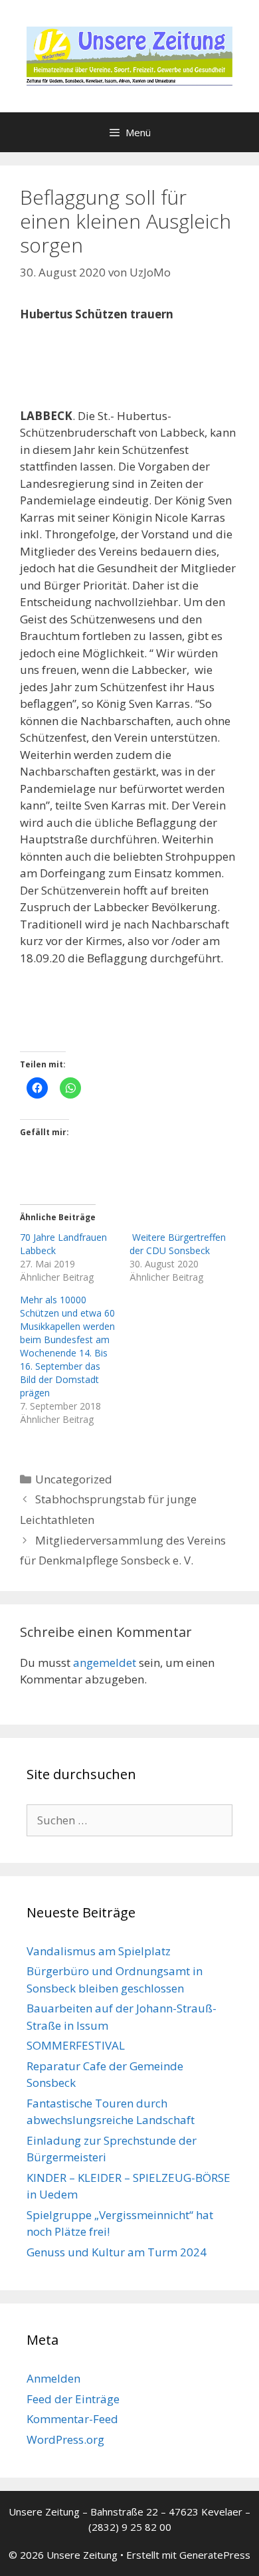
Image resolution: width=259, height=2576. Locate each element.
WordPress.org (65, 2439)
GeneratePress (215, 2555)
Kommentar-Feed (72, 2419)
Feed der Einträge (73, 2399)
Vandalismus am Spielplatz (99, 1951)
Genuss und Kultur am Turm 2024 (117, 2252)
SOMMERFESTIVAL (76, 2045)
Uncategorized (74, 1479)
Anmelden (53, 2378)
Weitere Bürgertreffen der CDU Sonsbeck (178, 1244)
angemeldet (105, 1663)
